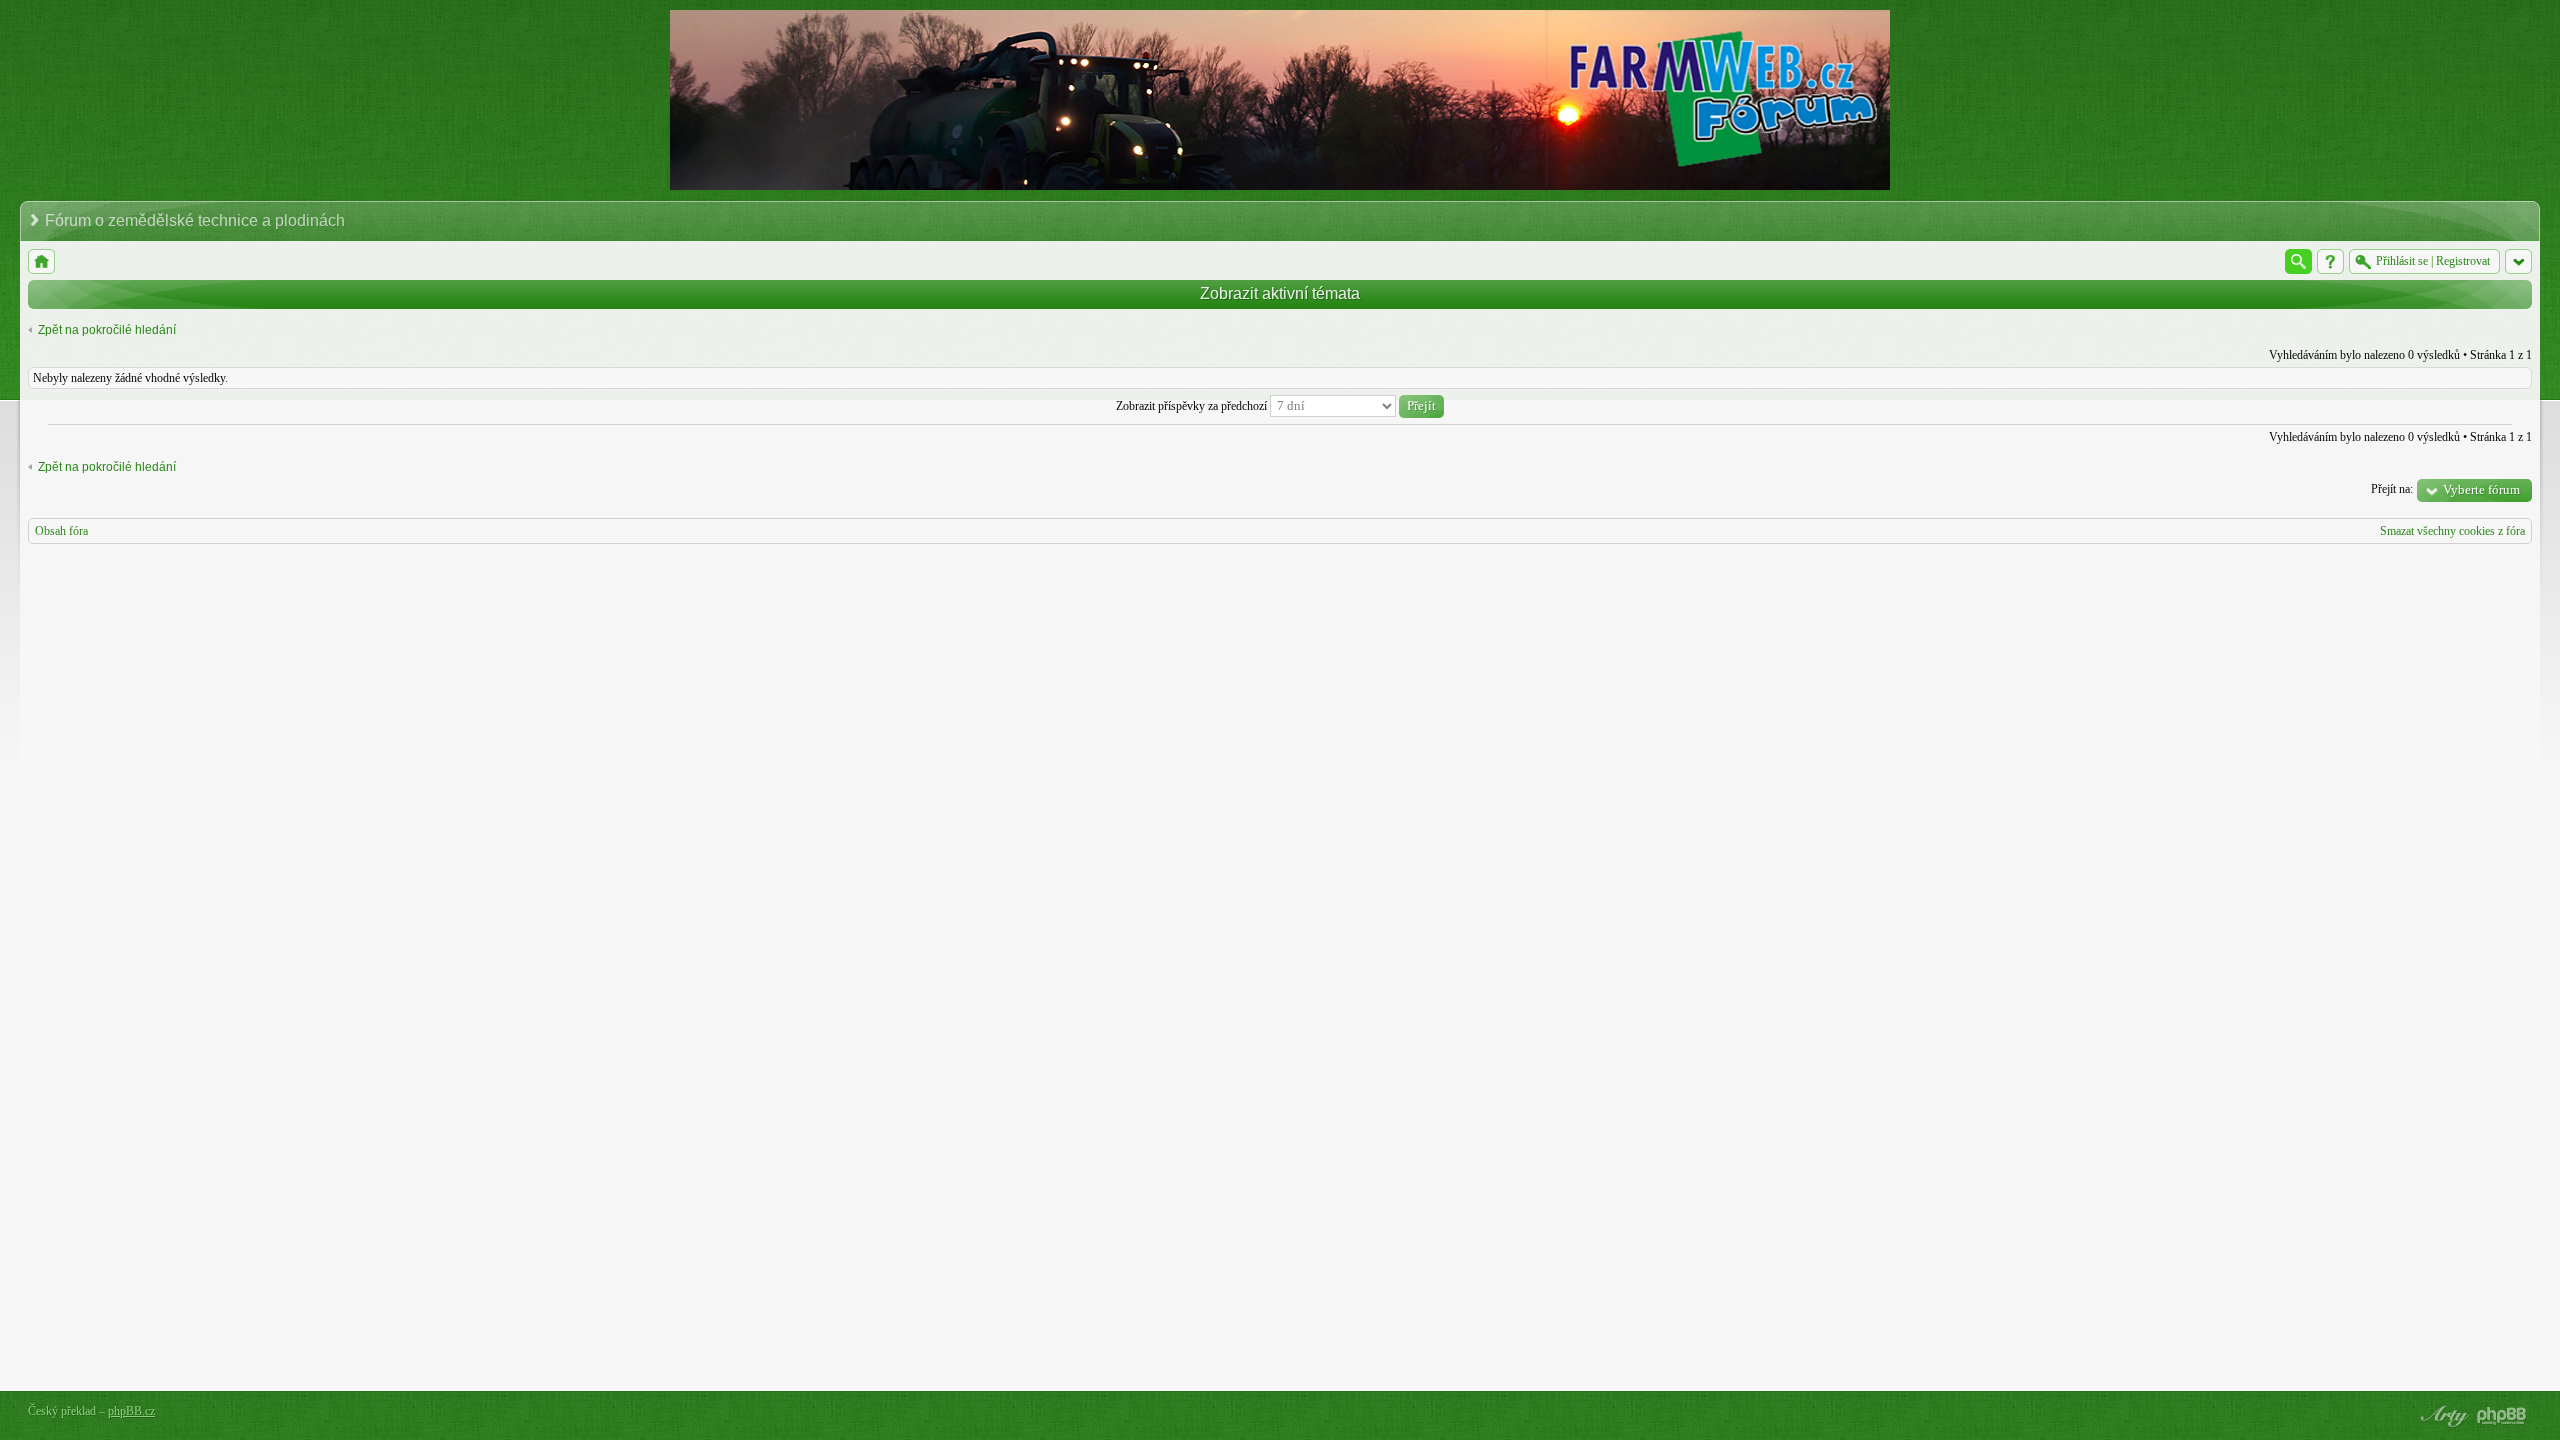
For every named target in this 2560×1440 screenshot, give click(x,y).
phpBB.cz (131, 1411)
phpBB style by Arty (2442, 1416)
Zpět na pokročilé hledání (107, 330)
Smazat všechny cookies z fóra (2452, 531)
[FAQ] (2330, 261)
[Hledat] (2298, 261)
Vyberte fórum (2481, 489)
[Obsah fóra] (41, 261)
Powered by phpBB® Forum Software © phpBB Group (2502, 1416)
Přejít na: (2392, 489)
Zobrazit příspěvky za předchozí (1193, 406)
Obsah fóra (61, 531)
